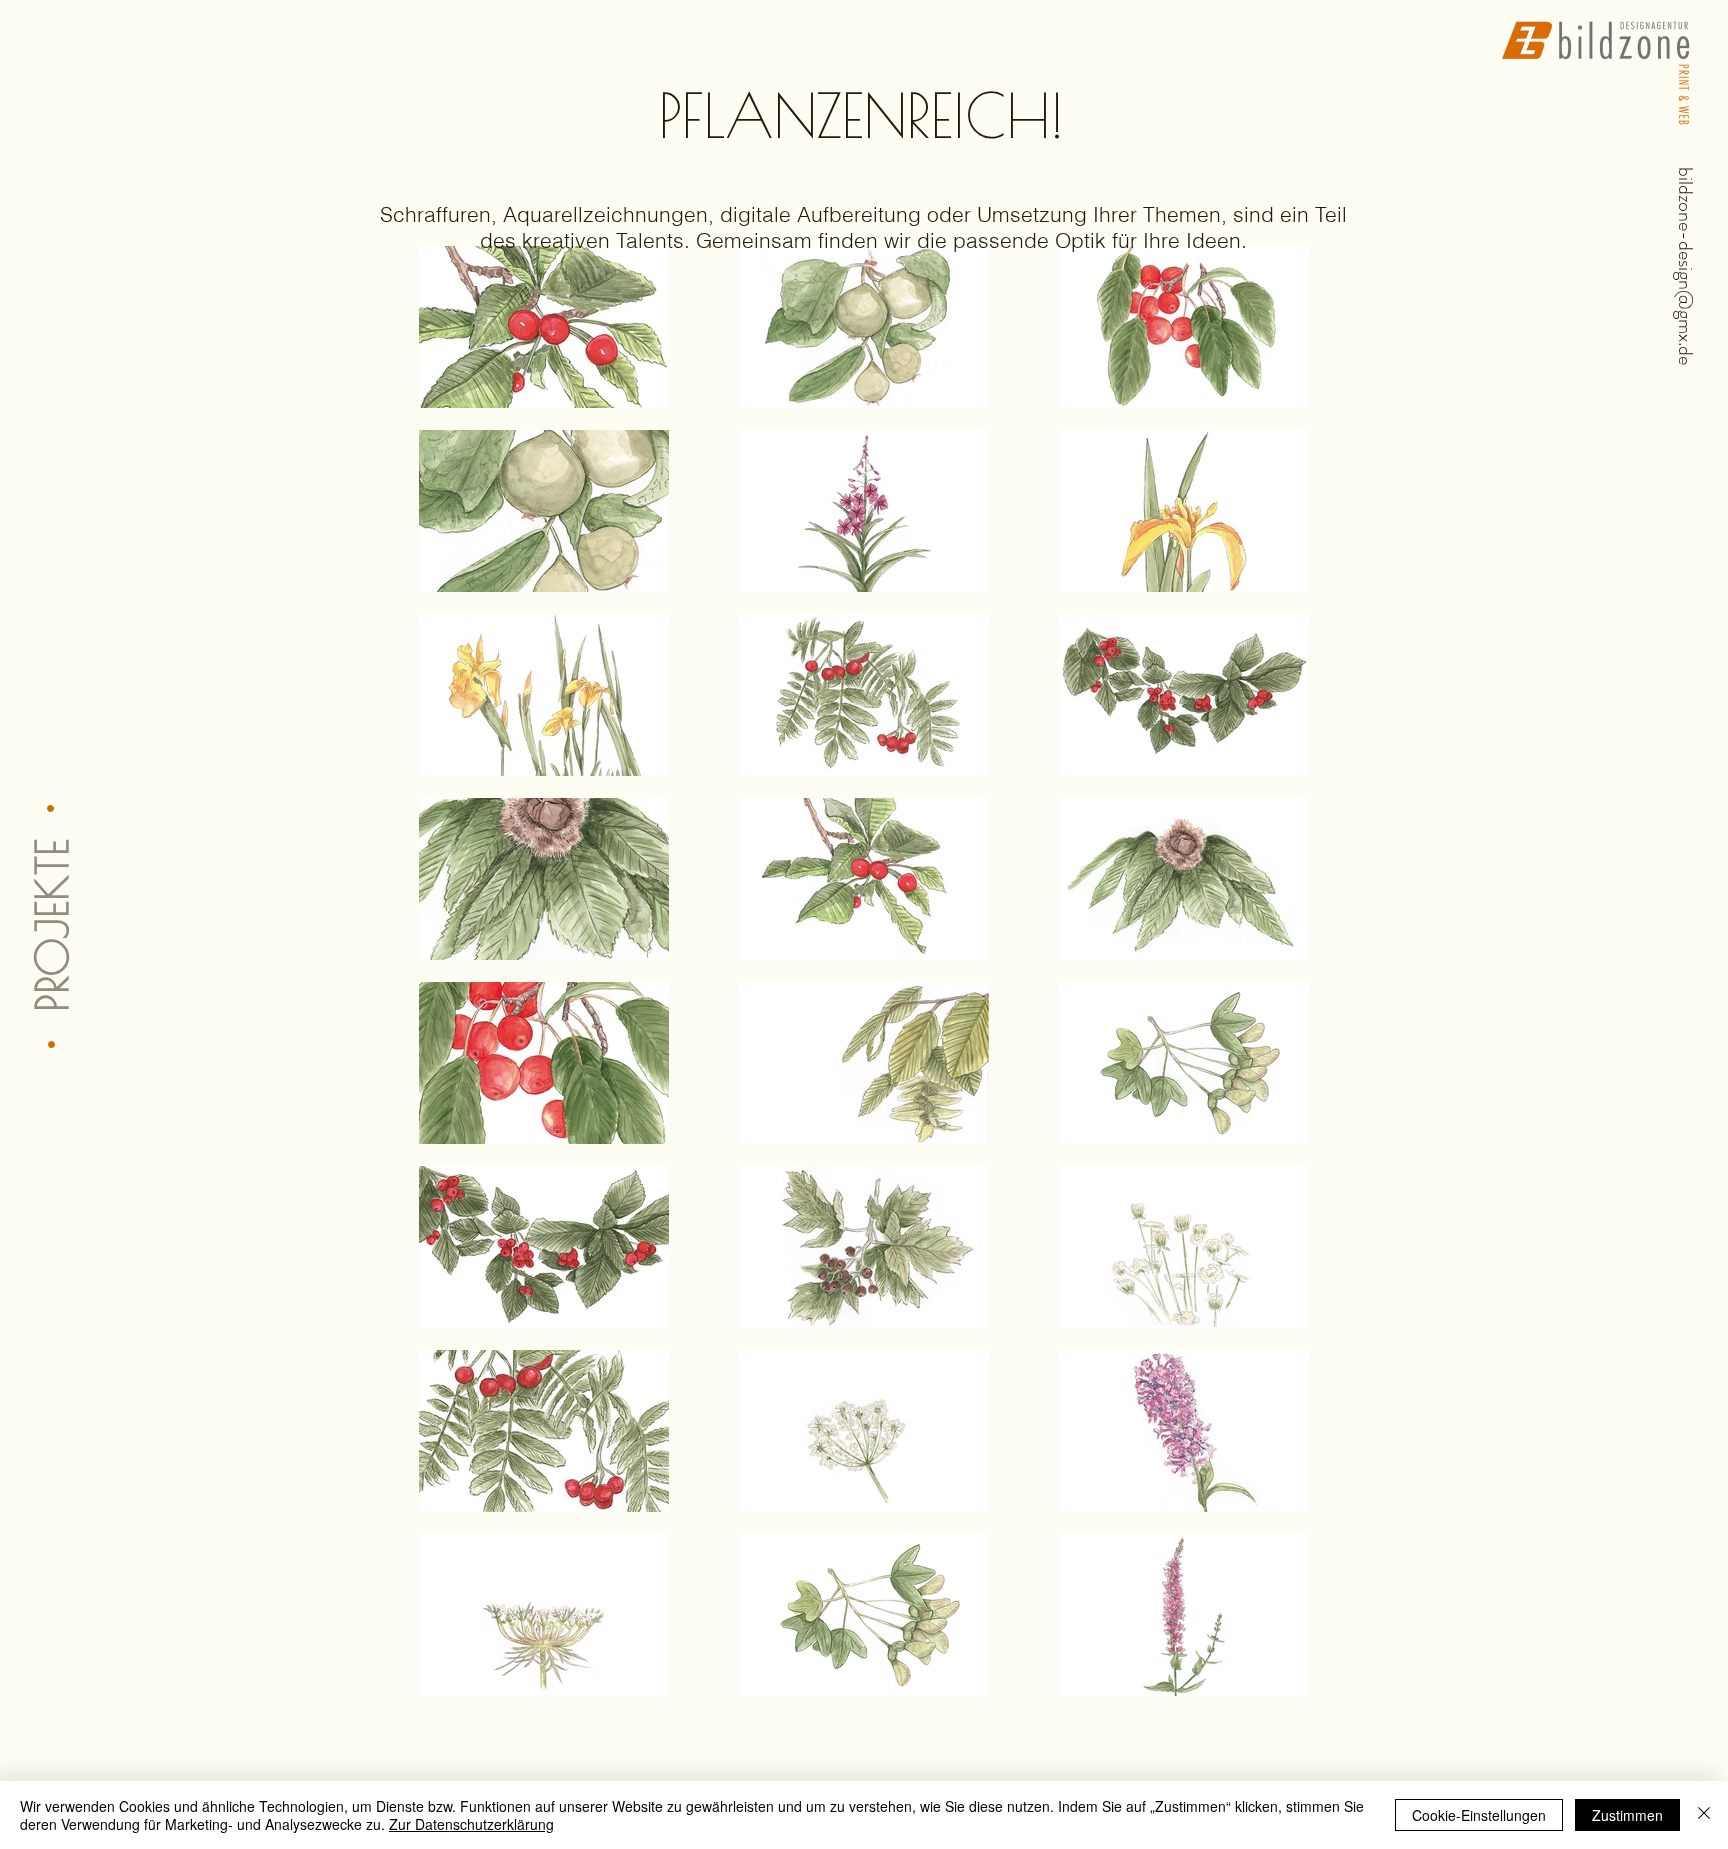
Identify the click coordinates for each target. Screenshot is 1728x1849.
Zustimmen (1627, 1815)
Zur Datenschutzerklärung (471, 1824)
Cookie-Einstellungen (1479, 1815)
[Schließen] (1704, 1815)
